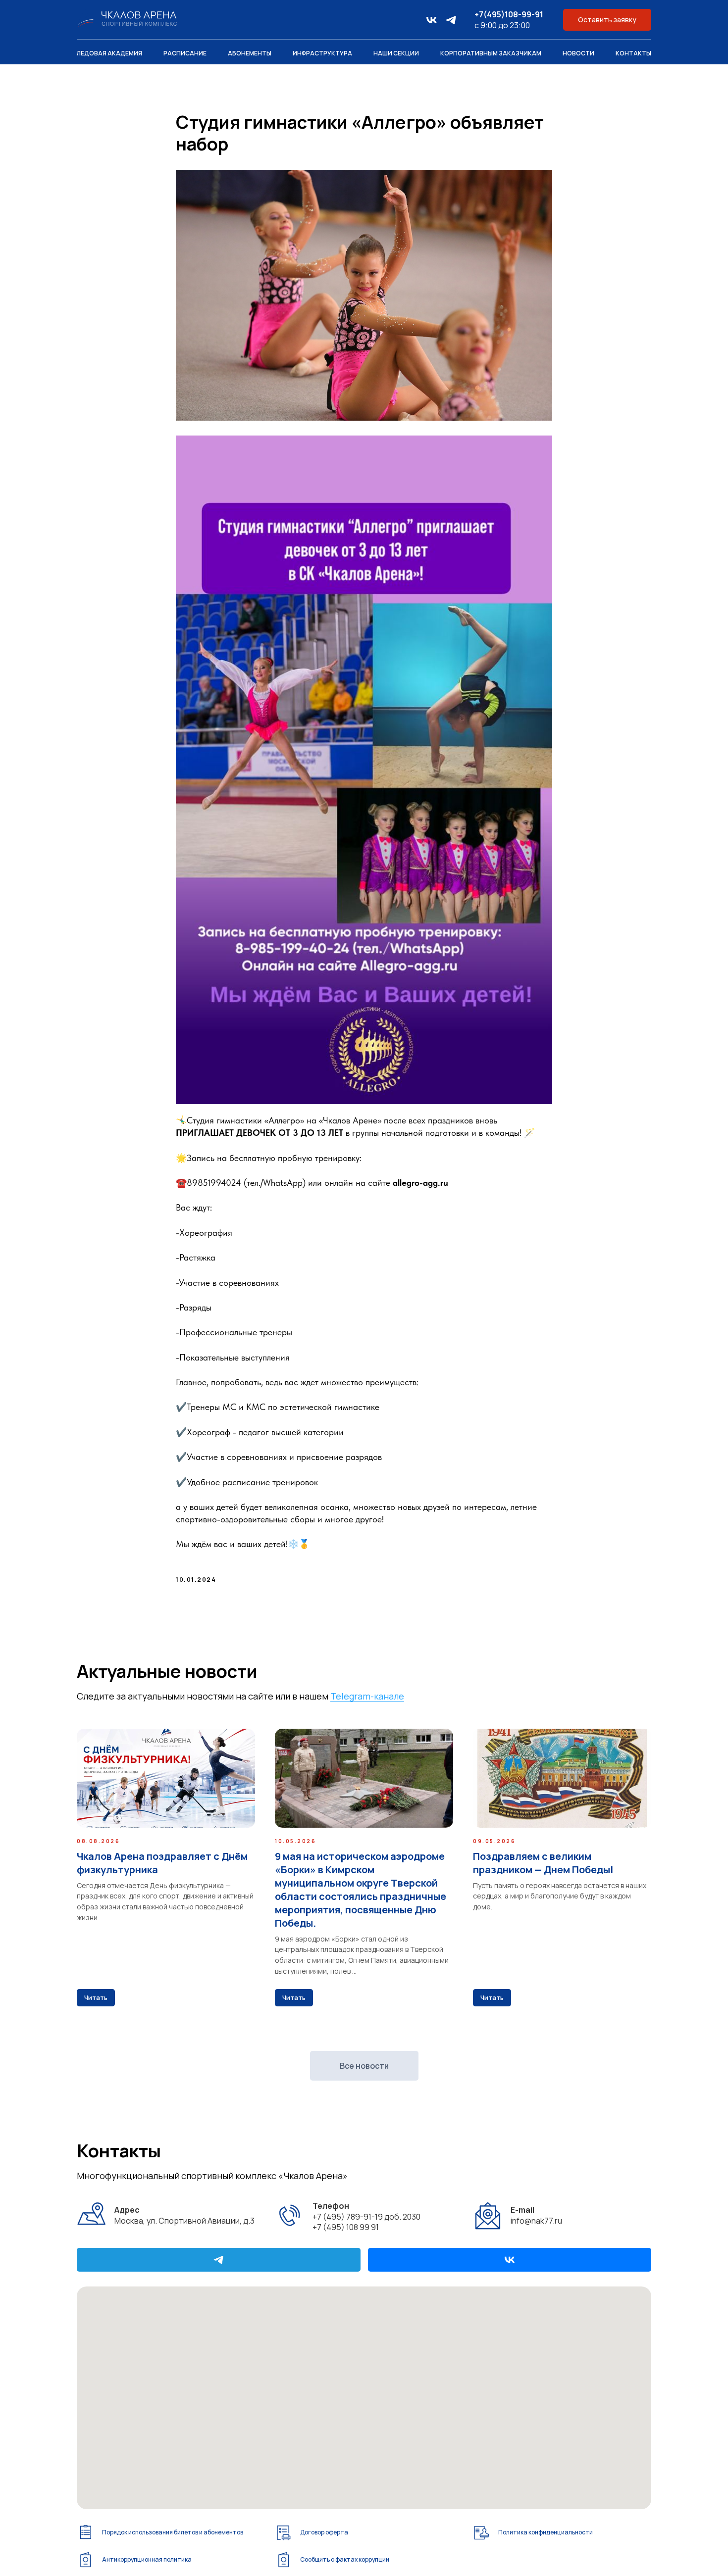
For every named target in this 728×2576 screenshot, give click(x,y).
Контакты (633, 53)
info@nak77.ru (536, 2215)
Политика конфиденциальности (546, 2532)
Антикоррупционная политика (147, 2559)
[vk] (432, 20)
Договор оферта (324, 2532)
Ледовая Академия (109, 53)
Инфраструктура (322, 53)
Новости (578, 53)
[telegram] (451, 20)
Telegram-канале (367, 1696)
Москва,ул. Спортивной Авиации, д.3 (184, 2215)
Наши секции (396, 53)
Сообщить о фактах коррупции (345, 2559)
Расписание (185, 53)
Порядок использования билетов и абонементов (173, 2532)
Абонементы (250, 53)
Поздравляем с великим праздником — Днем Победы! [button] (543, 1863)
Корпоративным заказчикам (491, 53)
